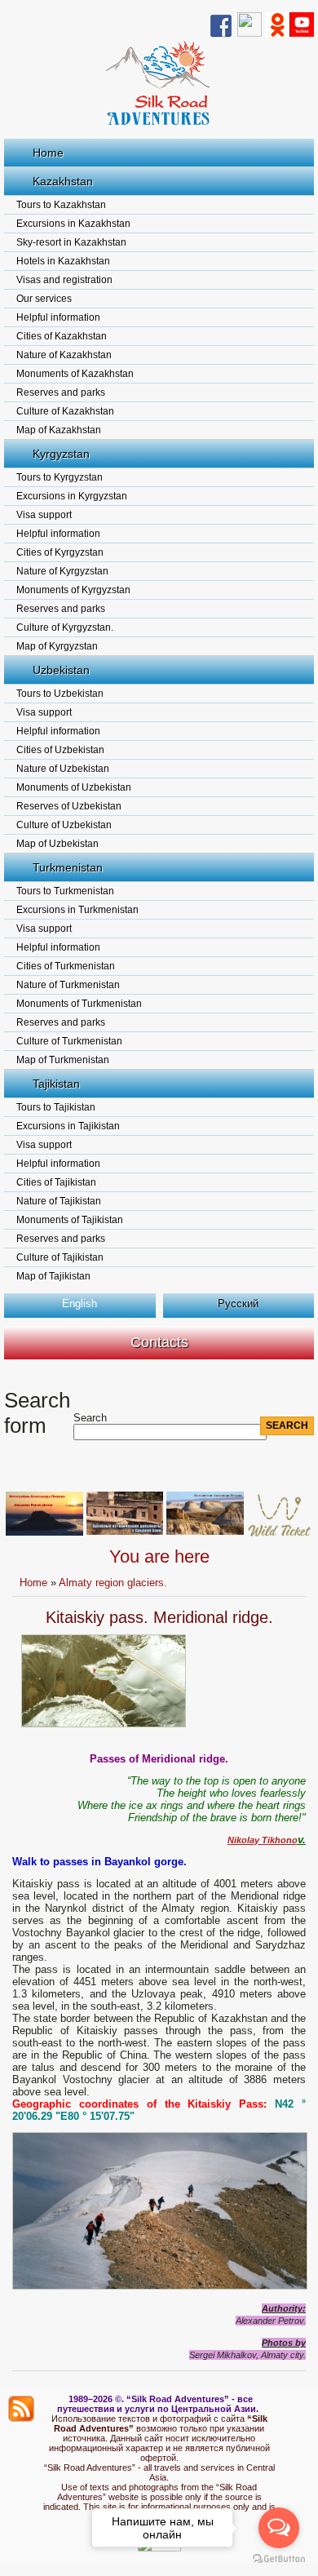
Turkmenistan (68, 867)
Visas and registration (64, 280)
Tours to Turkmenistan (65, 891)
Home (48, 153)
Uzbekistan (61, 670)
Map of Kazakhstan (59, 430)
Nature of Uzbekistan (63, 769)
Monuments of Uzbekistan (74, 787)
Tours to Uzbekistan (60, 694)
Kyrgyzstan (61, 454)
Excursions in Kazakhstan (73, 224)
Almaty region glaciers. (113, 1583)
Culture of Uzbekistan (64, 825)
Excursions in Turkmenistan (77, 910)
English (79, 1304)
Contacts (159, 1342)
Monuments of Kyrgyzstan (73, 590)
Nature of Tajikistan (59, 1201)
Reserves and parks (61, 392)
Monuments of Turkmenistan (79, 1004)
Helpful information (58, 317)
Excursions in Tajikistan (68, 1126)
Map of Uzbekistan (57, 844)
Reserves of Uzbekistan (69, 806)
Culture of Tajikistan (60, 1257)
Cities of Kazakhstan (62, 336)
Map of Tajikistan (53, 1276)
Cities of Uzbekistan (60, 750)
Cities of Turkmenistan (66, 966)
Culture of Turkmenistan (69, 1041)
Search (90, 1418)
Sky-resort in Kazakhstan (71, 242)
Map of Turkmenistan (63, 1060)
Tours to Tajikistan (56, 1107)
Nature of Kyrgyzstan (62, 571)
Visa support (44, 515)
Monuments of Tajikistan (70, 1220)
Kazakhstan (63, 181)
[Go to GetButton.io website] (279, 2559)
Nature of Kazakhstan (64, 355)
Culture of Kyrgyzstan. (65, 627)
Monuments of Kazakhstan (75, 374)
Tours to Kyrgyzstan (60, 477)
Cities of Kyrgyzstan (60, 552)
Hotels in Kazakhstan (63, 261)
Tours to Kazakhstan (61, 205)
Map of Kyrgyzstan (57, 646)
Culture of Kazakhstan (65, 411)
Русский (238, 1304)
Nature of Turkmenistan (68, 985)
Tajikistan (56, 1084)
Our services (44, 299)
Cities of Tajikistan (56, 1182)
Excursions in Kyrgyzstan (72, 496)
